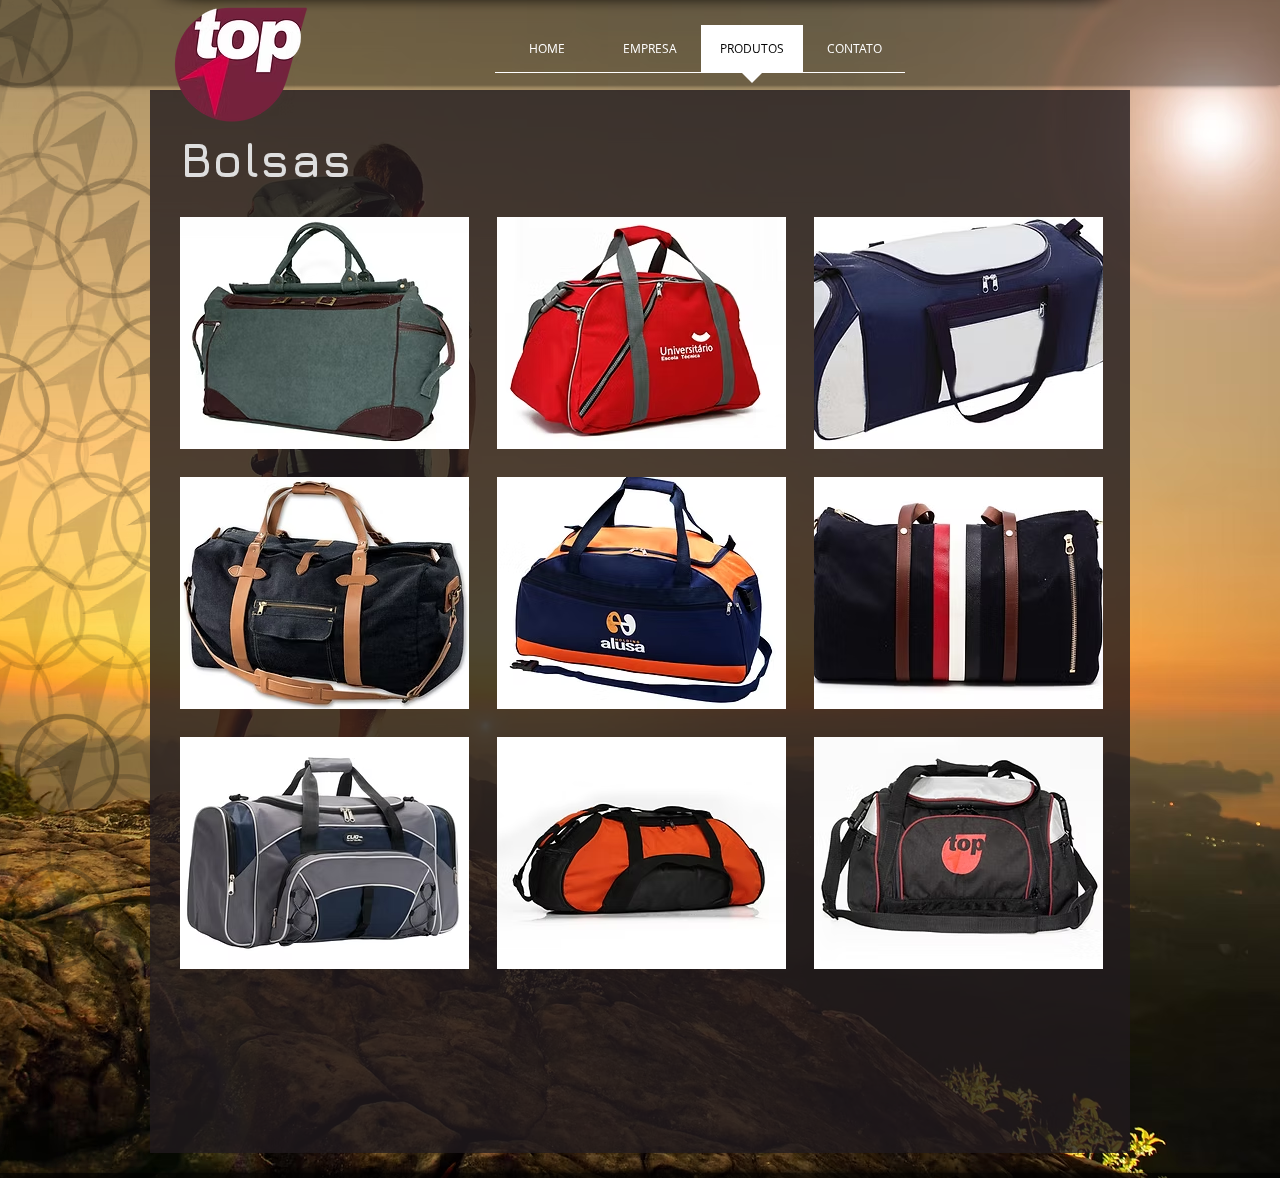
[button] (324, 333)
